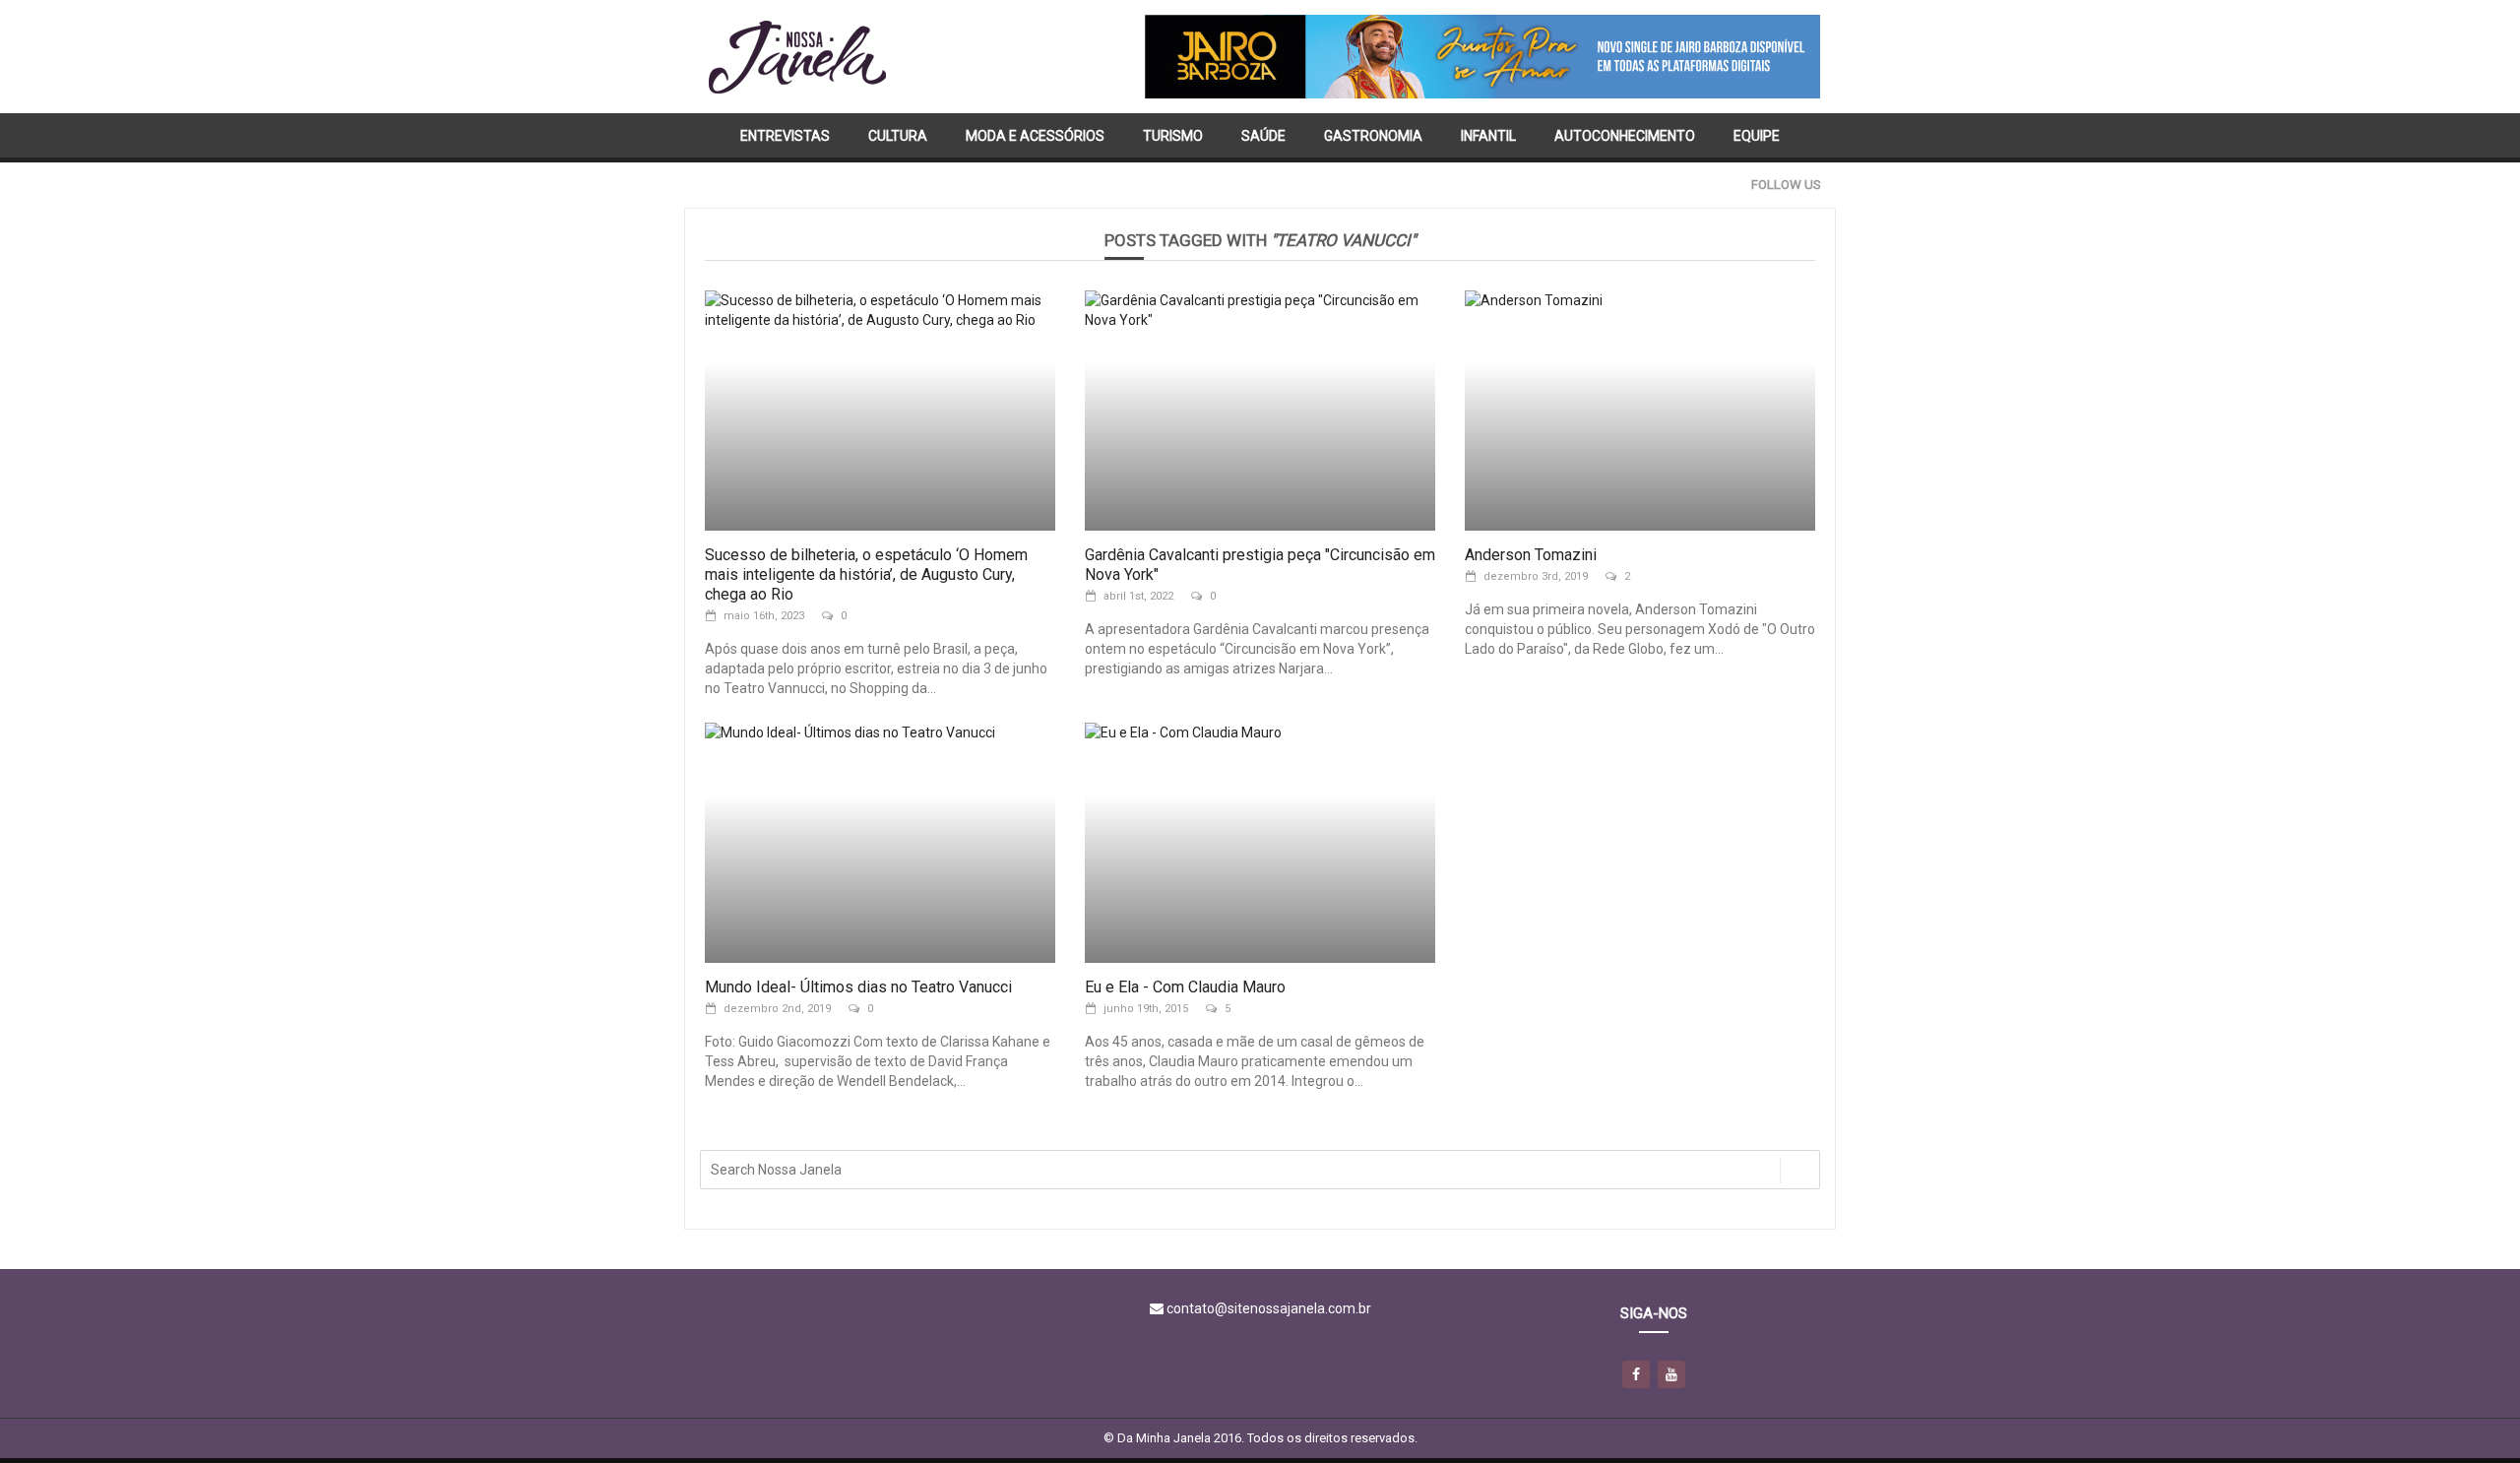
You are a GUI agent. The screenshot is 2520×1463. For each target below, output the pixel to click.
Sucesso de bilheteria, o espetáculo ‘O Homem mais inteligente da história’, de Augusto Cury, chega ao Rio (866, 574)
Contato (1211, 185)
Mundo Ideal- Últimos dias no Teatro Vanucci (858, 987)
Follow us (1786, 185)
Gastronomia (1373, 136)
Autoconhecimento (1625, 136)
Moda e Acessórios (1035, 136)
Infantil (1488, 136)
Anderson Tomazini (1531, 555)
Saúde (1263, 136)
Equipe (1757, 136)
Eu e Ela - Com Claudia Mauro (1185, 987)
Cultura (898, 136)
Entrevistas (785, 136)
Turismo (1173, 136)
